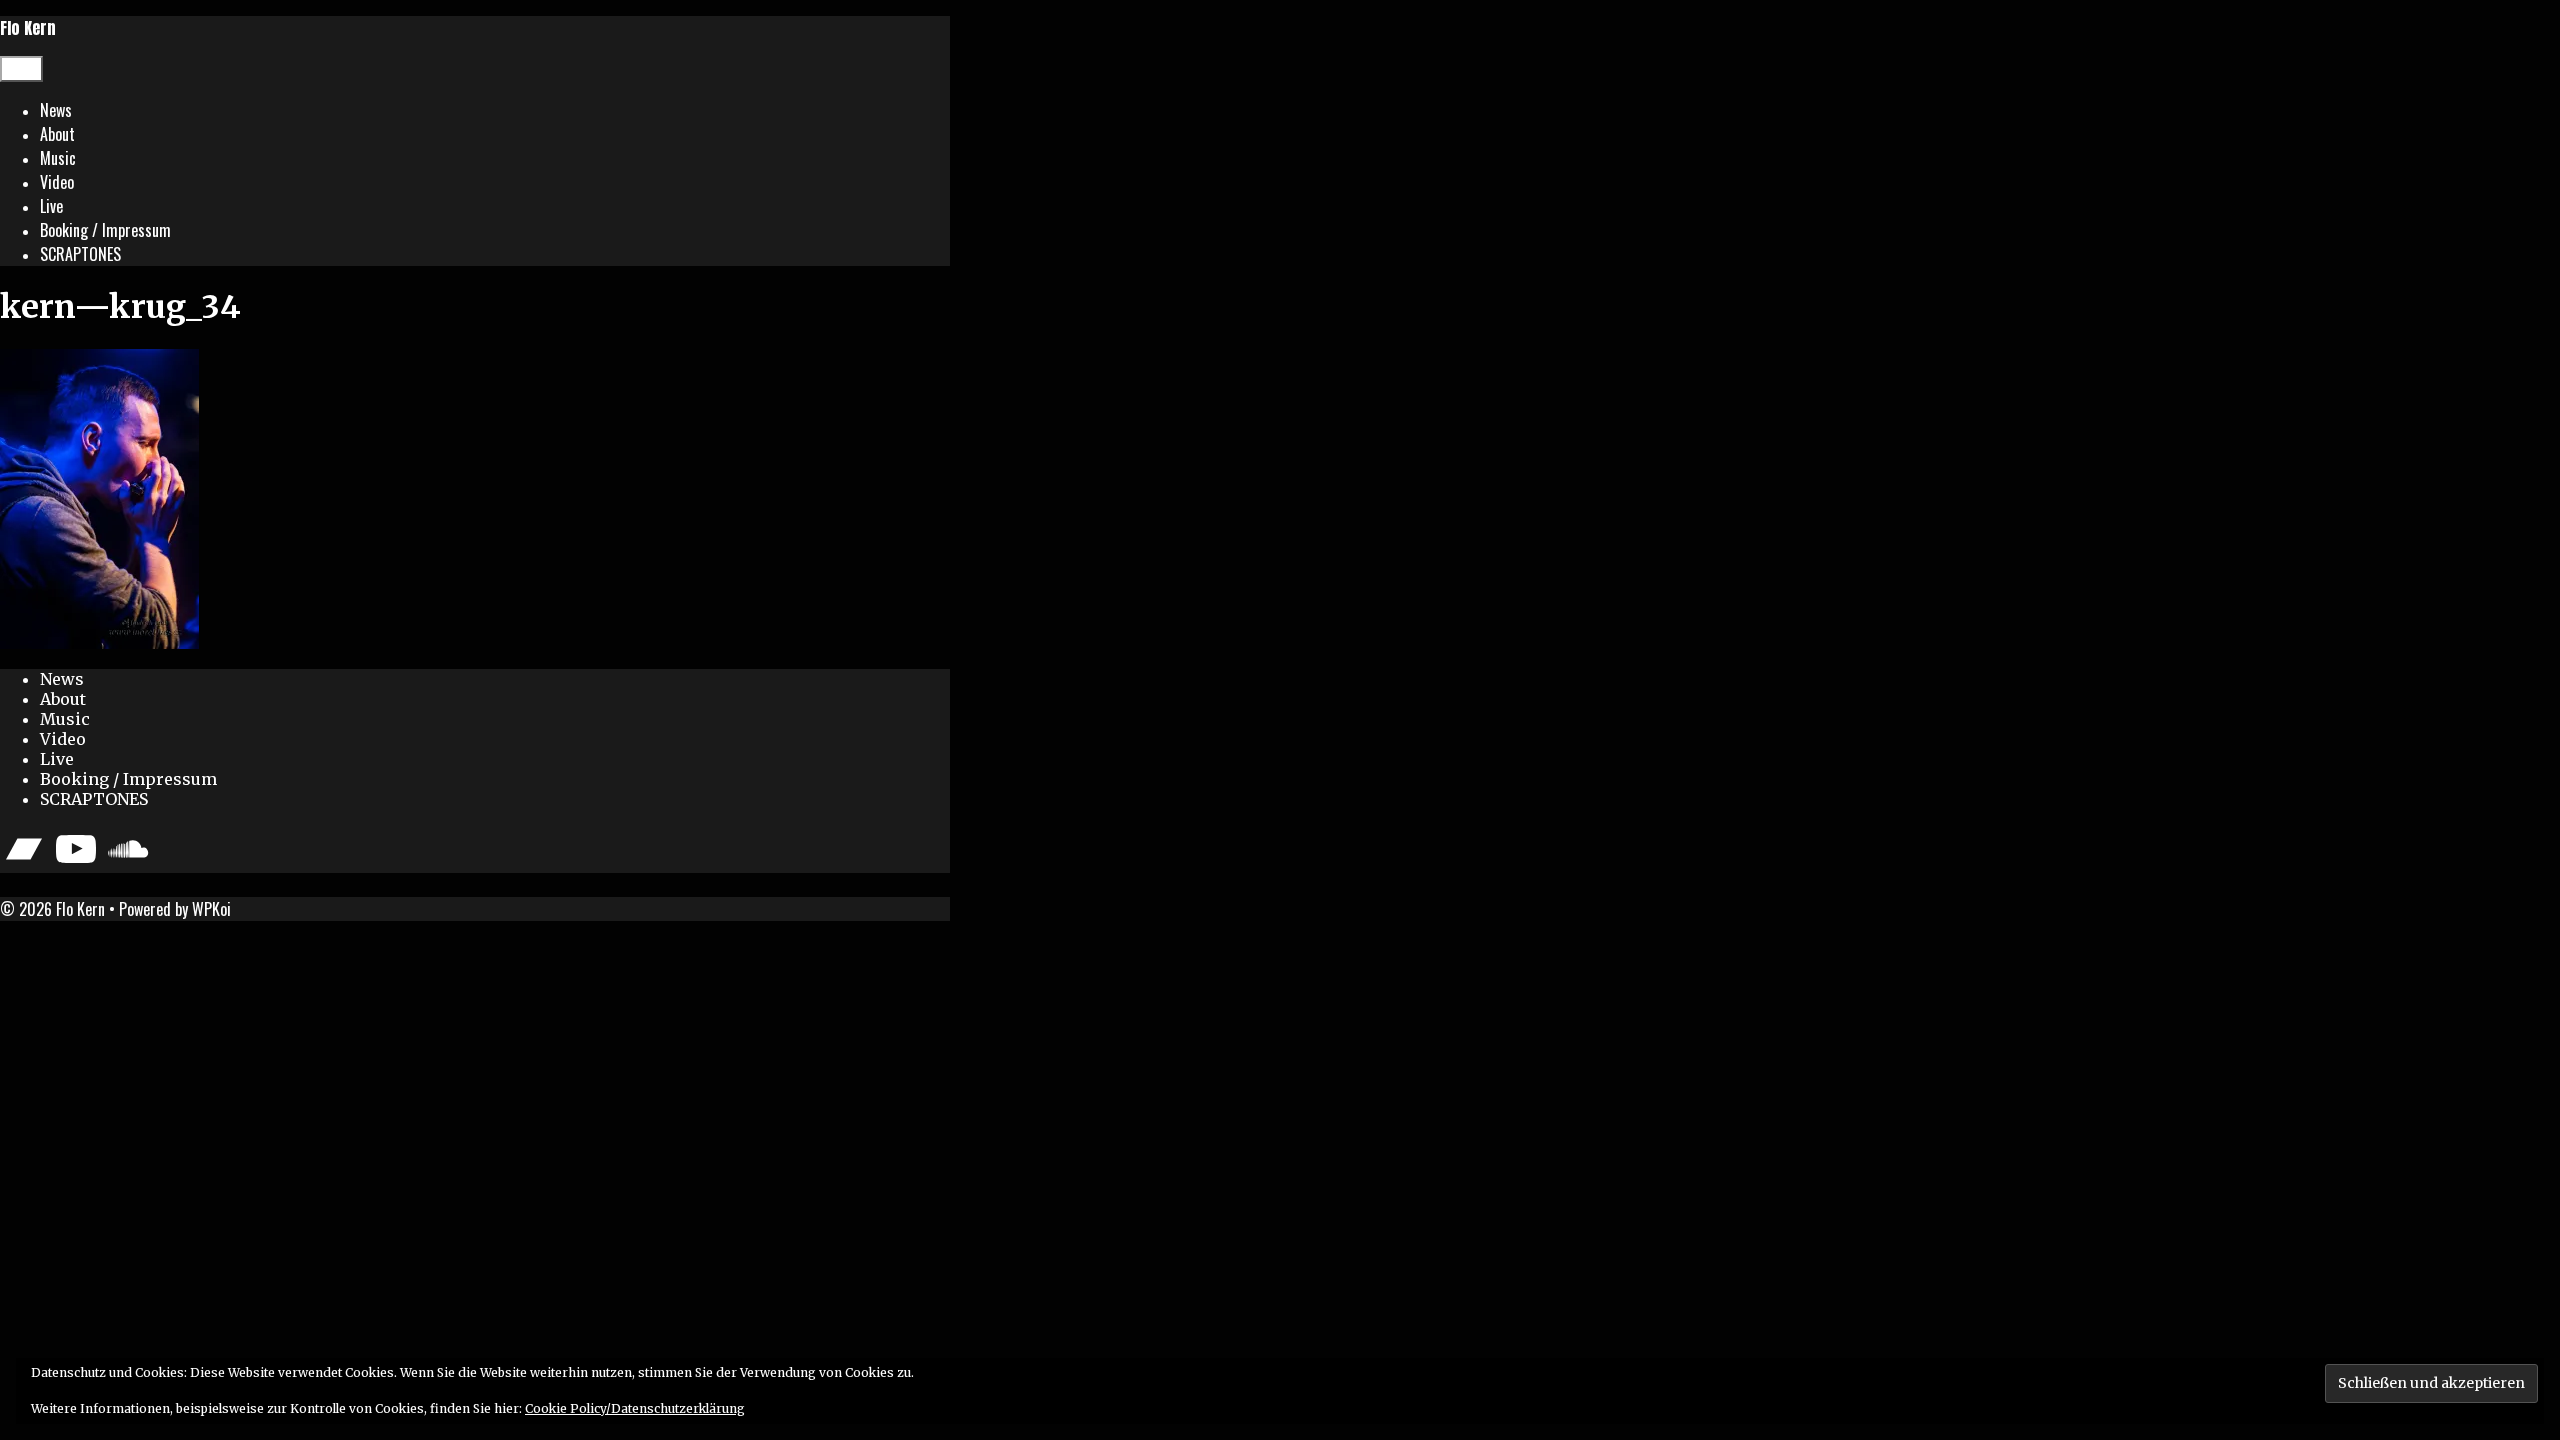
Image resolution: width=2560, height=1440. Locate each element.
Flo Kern (28, 28)
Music (58, 158)
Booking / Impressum (105, 230)
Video (57, 182)
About (57, 134)
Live (51, 206)
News (56, 110)
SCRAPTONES (80, 254)
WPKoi (211, 909)
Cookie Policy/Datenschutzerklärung (635, 1408)
